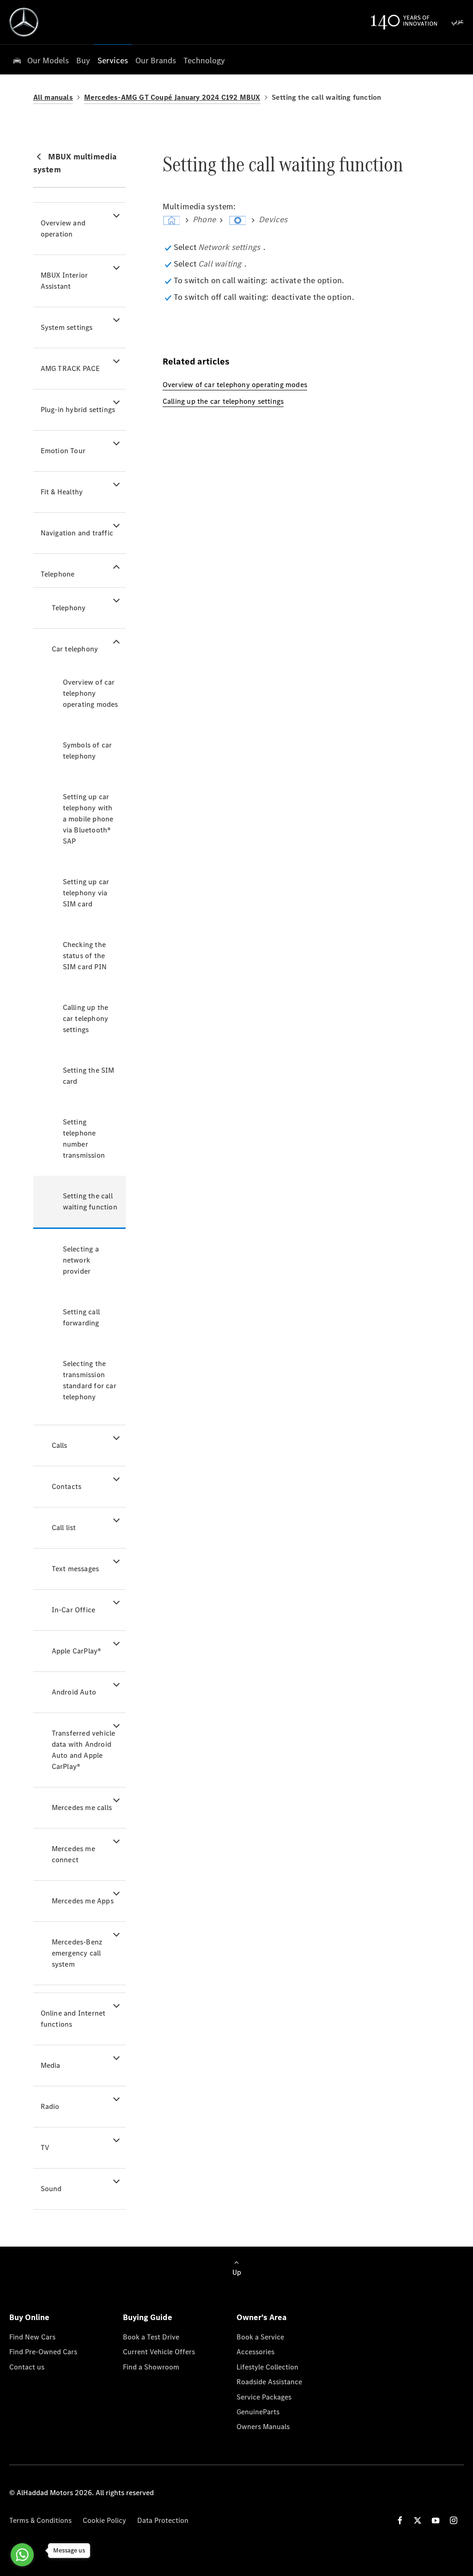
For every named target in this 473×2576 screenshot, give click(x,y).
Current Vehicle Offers (159, 2352)
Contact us (27, 2367)
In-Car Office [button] (74, 1610)
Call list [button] (64, 1528)
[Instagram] (454, 2520)
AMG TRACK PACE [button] (70, 368)
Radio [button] (50, 2106)
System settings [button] (67, 327)
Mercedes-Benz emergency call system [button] (77, 1953)
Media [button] (51, 2065)
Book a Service (260, 2337)
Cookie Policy (104, 2520)
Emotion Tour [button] (63, 451)
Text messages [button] (76, 1569)
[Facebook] (400, 2520)
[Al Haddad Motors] (24, 22)
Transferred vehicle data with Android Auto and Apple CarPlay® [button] (84, 1750)
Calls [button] (60, 1445)
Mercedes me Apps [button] (83, 1901)
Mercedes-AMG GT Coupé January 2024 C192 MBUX (172, 97)
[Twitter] (418, 2520)
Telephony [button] (69, 608)
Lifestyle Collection (267, 2367)
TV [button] (45, 2148)
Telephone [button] (58, 574)
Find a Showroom (151, 2367)
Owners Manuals (263, 2427)
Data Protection (163, 2520)
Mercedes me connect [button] (73, 1854)
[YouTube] (436, 2520)
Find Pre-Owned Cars (43, 2352)
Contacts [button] (67, 1486)
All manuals (53, 97)
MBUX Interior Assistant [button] (64, 281)
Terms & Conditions (40, 2520)
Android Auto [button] (74, 1692)
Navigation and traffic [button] (77, 533)
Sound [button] (51, 2189)
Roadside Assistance (269, 2382)
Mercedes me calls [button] (82, 1807)
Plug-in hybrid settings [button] (78, 410)
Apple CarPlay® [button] (77, 1651)
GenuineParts (258, 2412)
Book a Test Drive (151, 2337)
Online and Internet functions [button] (73, 2019)
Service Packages (264, 2397)
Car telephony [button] (75, 649)
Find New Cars (32, 2337)
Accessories (255, 2352)
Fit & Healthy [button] (62, 492)
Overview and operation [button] (63, 228)
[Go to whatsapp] (22, 2555)
